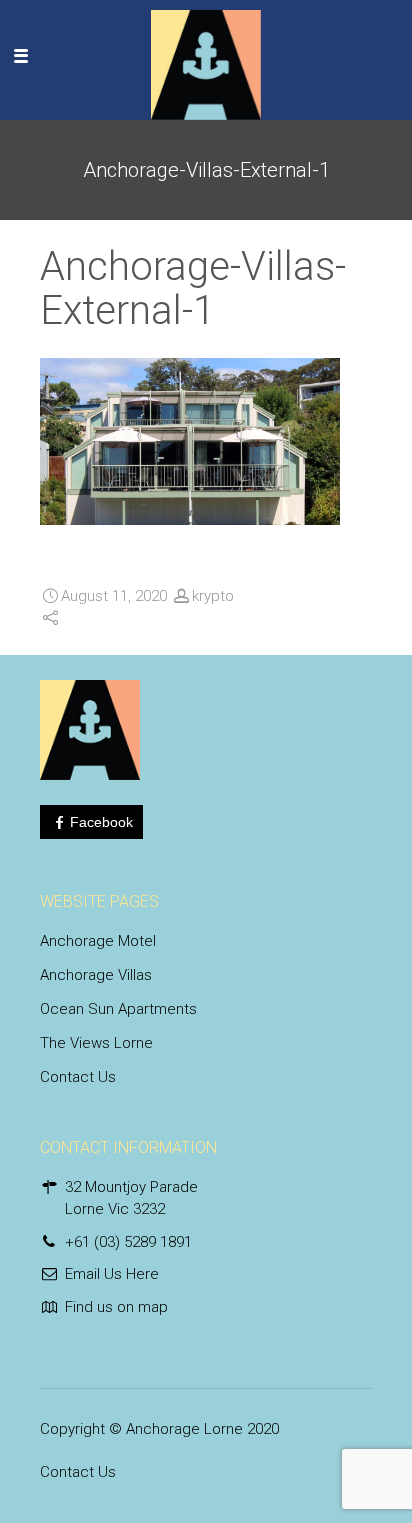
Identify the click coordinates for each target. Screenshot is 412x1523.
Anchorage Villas (96, 975)
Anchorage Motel (98, 941)
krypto (213, 596)
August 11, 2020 (114, 596)
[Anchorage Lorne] (206, 55)
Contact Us (78, 1077)
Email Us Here (112, 1274)
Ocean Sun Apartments (118, 1009)
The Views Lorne (96, 1043)
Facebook (101, 822)
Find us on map (116, 1307)
